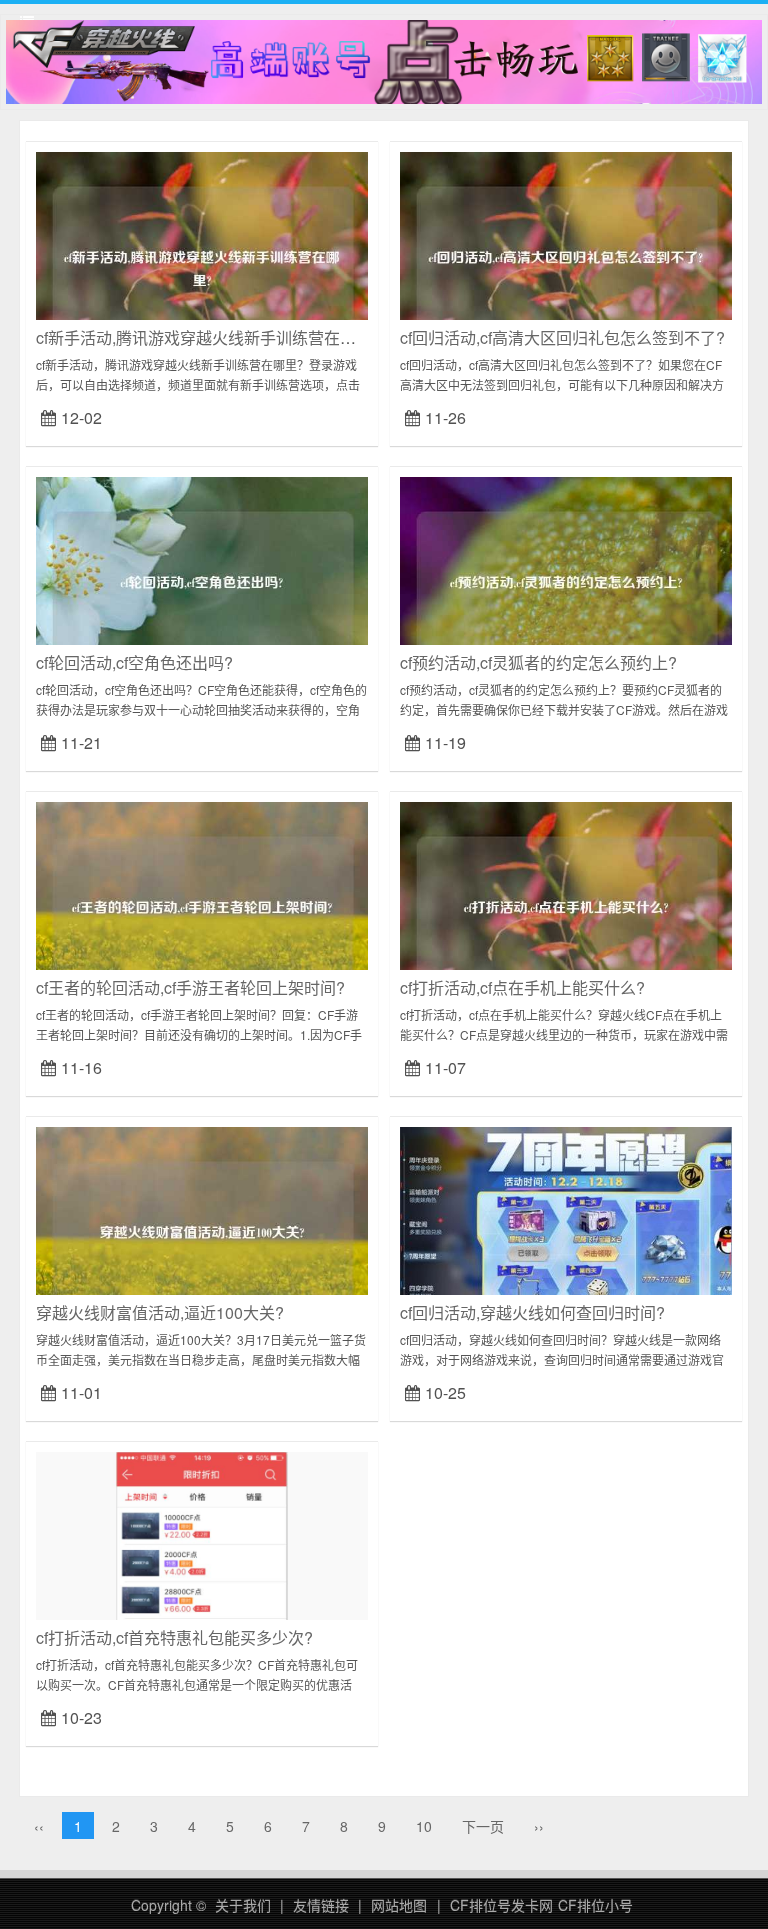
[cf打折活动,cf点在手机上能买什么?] (566, 910)
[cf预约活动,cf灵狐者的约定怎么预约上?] (566, 585)
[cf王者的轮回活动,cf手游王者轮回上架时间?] (202, 910)
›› (539, 1826)
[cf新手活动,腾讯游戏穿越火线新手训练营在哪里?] (202, 260)
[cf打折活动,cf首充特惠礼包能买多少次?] (202, 1558)
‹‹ (39, 1826)
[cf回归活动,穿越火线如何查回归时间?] (566, 1233)
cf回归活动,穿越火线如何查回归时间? (532, 1312)
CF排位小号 (595, 1905)
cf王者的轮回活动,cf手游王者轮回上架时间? (190, 987)
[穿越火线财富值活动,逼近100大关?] (202, 1235)
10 (424, 1826)
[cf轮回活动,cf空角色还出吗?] (202, 585)
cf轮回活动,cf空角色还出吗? (134, 662)
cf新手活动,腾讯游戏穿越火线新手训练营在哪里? (208, 337)
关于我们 (243, 1905)
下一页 (483, 1826)
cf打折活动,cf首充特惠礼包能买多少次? (174, 1637)
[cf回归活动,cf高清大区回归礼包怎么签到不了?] (566, 260)
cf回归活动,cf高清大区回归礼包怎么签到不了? (562, 337)
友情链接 (321, 1905)
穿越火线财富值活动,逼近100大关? (160, 1312)
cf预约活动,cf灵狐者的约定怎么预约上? (538, 662)
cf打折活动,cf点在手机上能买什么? (522, 987)
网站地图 (399, 1905)
